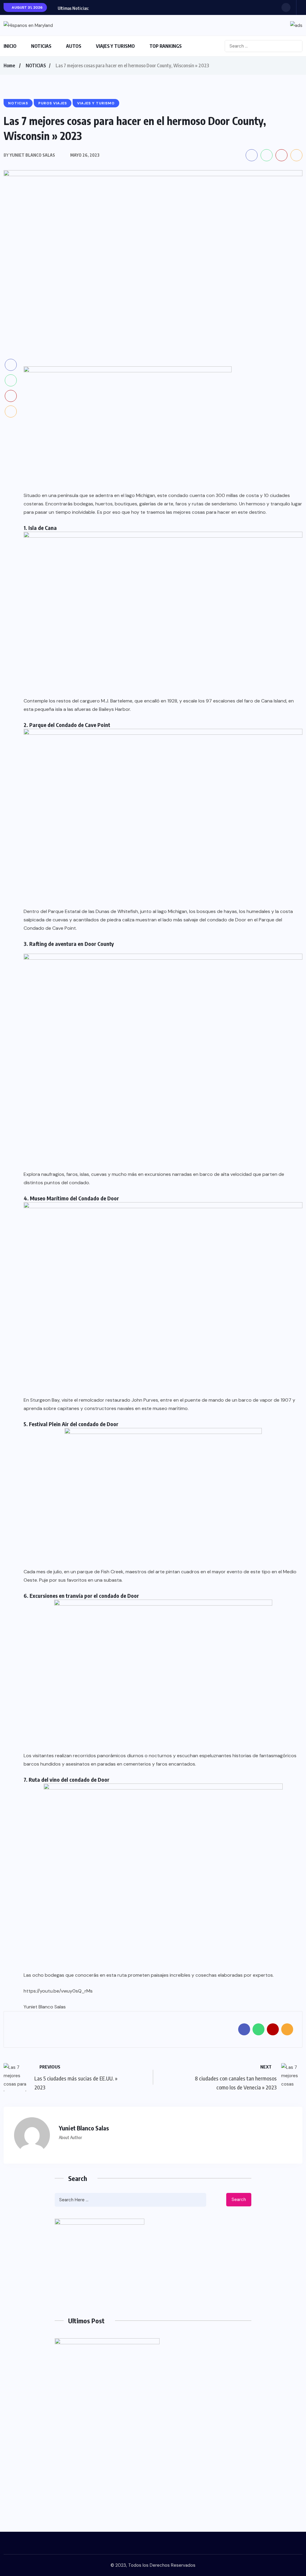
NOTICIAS (41, 46)
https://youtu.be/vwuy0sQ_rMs (58, 1991)
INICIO (10, 46)
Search (239, 2199)
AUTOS (74, 46)
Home (9, 65)
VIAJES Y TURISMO (115, 46)
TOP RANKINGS (166, 46)
